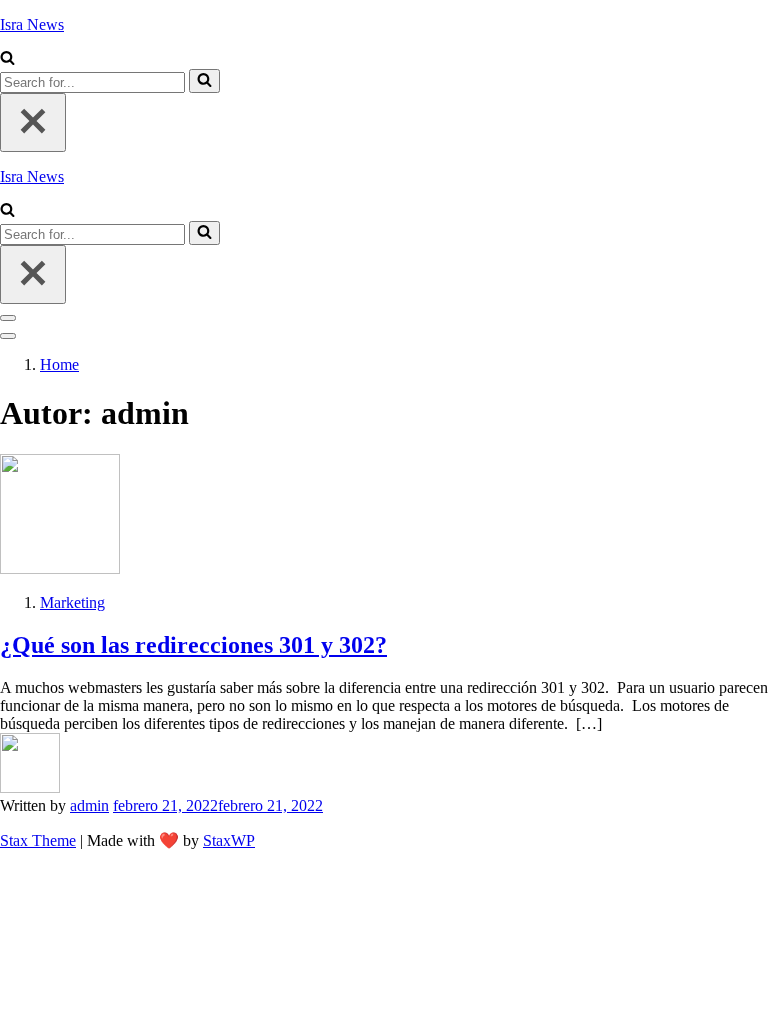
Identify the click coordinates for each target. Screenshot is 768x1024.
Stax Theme (38, 840)
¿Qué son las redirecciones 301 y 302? (193, 645)
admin (89, 805)
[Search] (204, 81)
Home (59, 364)
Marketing (72, 602)
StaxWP (229, 840)
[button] (7, 59)
